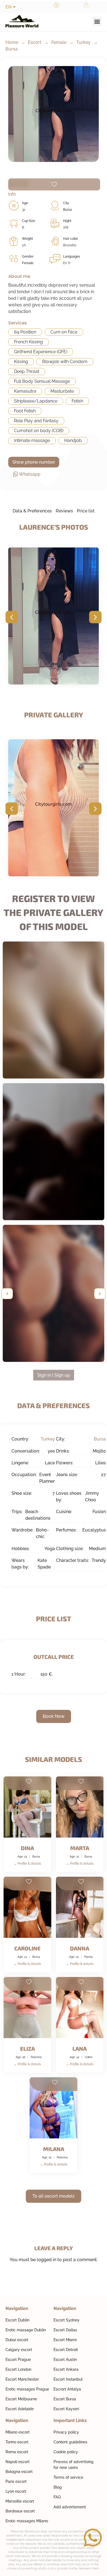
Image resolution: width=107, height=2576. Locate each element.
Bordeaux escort (20, 2511)
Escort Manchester (22, 2379)
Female (59, 42)
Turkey (83, 42)
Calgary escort (19, 2350)
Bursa (12, 49)
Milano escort (18, 2432)
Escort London (18, 2369)
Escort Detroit (66, 2350)
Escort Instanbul (68, 2379)
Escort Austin (65, 2360)
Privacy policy (66, 2432)
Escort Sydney (67, 2320)
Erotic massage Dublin (26, 2330)
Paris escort (16, 2481)
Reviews (64, 511)
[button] (97, 21)
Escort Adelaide (20, 2409)
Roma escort (17, 2452)
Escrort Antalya (67, 2389)
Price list (86, 511)
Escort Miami (65, 2340)
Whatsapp (30, 474)
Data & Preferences (32, 511)
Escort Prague (18, 2360)
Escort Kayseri (66, 2409)
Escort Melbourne (21, 2399)
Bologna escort (19, 2472)
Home (12, 42)
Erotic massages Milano (27, 2521)
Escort (35, 42)
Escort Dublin (17, 2320)
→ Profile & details (27, 1864)
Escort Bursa (65, 2399)
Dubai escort (17, 2340)
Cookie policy (66, 2452)
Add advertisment (70, 2507)
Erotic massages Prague (27, 2389)
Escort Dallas (65, 2330)
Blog (58, 2487)
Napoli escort (18, 2462)
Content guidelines (70, 2442)
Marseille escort (20, 2501)
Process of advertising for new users (74, 2465)
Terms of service (68, 2477)
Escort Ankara (66, 2369)
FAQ (57, 2497)
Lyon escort (16, 2491)
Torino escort (17, 2442)
